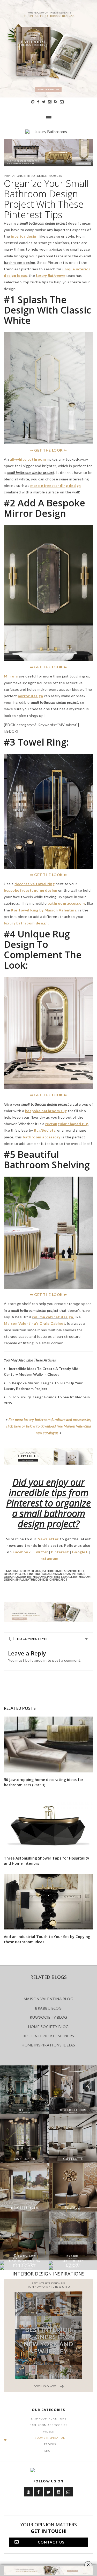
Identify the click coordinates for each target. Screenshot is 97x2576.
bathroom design (27, 1571)
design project (16, 1574)
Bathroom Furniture (48, 2418)
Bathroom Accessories (49, 2425)
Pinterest (60, 1552)
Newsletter (48, 1539)
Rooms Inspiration (50, 2438)
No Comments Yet (33, 1639)
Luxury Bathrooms (31, 1577)
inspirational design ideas (50, 1574)
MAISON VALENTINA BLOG (48, 1999)
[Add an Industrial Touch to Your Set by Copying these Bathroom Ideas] (48, 1902)
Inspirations (13, 176)
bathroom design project (64, 1571)
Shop (48, 2451)
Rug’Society (44, 1130)
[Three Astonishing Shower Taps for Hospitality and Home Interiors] (48, 1823)
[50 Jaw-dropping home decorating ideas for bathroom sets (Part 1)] (48, 1745)
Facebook (22, 1552)
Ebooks (50, 2444)
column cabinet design (52, 1317)
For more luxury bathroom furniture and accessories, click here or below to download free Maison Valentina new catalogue (48, 1426)
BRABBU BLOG (48, 2008)
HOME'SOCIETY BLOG (48, 2027)
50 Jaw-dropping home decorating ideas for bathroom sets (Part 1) (44, 1782)
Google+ (80, 1552)
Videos (48, 2431)
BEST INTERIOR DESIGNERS (48, 2036)
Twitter (41, 1552)
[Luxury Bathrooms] (48, 134)
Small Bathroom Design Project (42, 1579)
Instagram (49, 1558)
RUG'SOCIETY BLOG (48, 2017)
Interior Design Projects (43, 176)
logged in (39, 1660)
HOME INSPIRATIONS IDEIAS (48, 2045)
